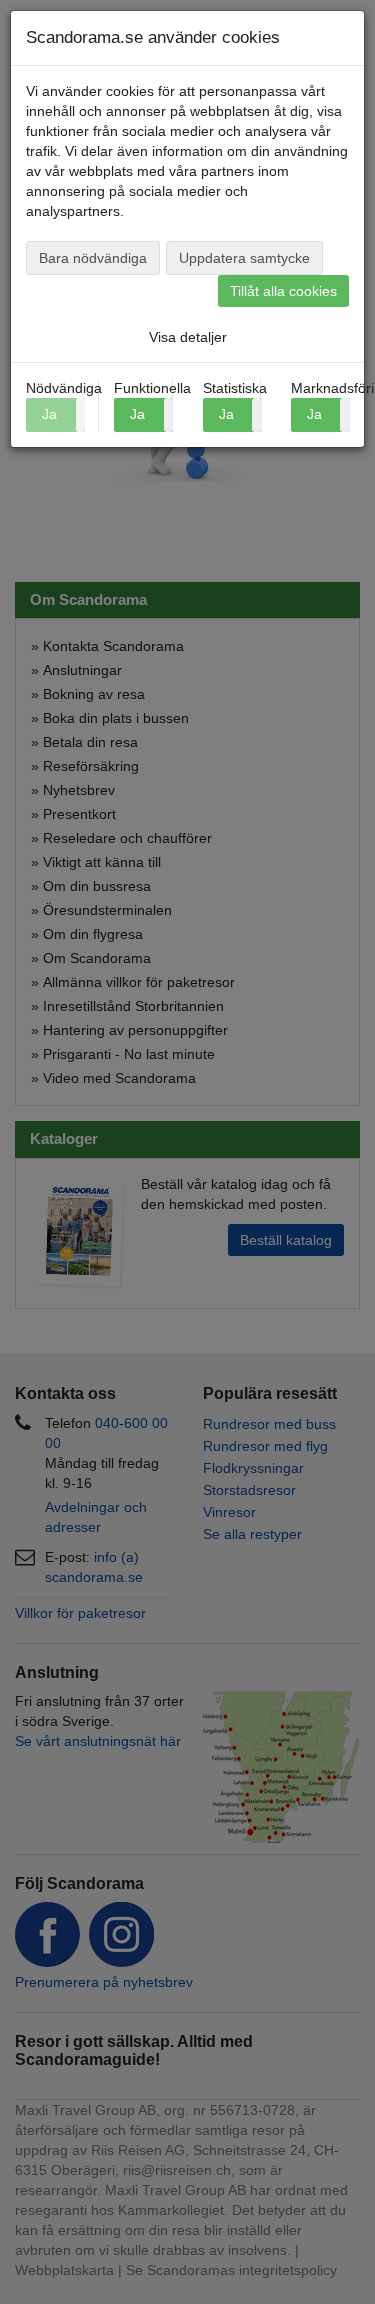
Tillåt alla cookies (283, 291)
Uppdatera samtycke (244, 258)
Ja (137, 414)
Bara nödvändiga (93, 258)
